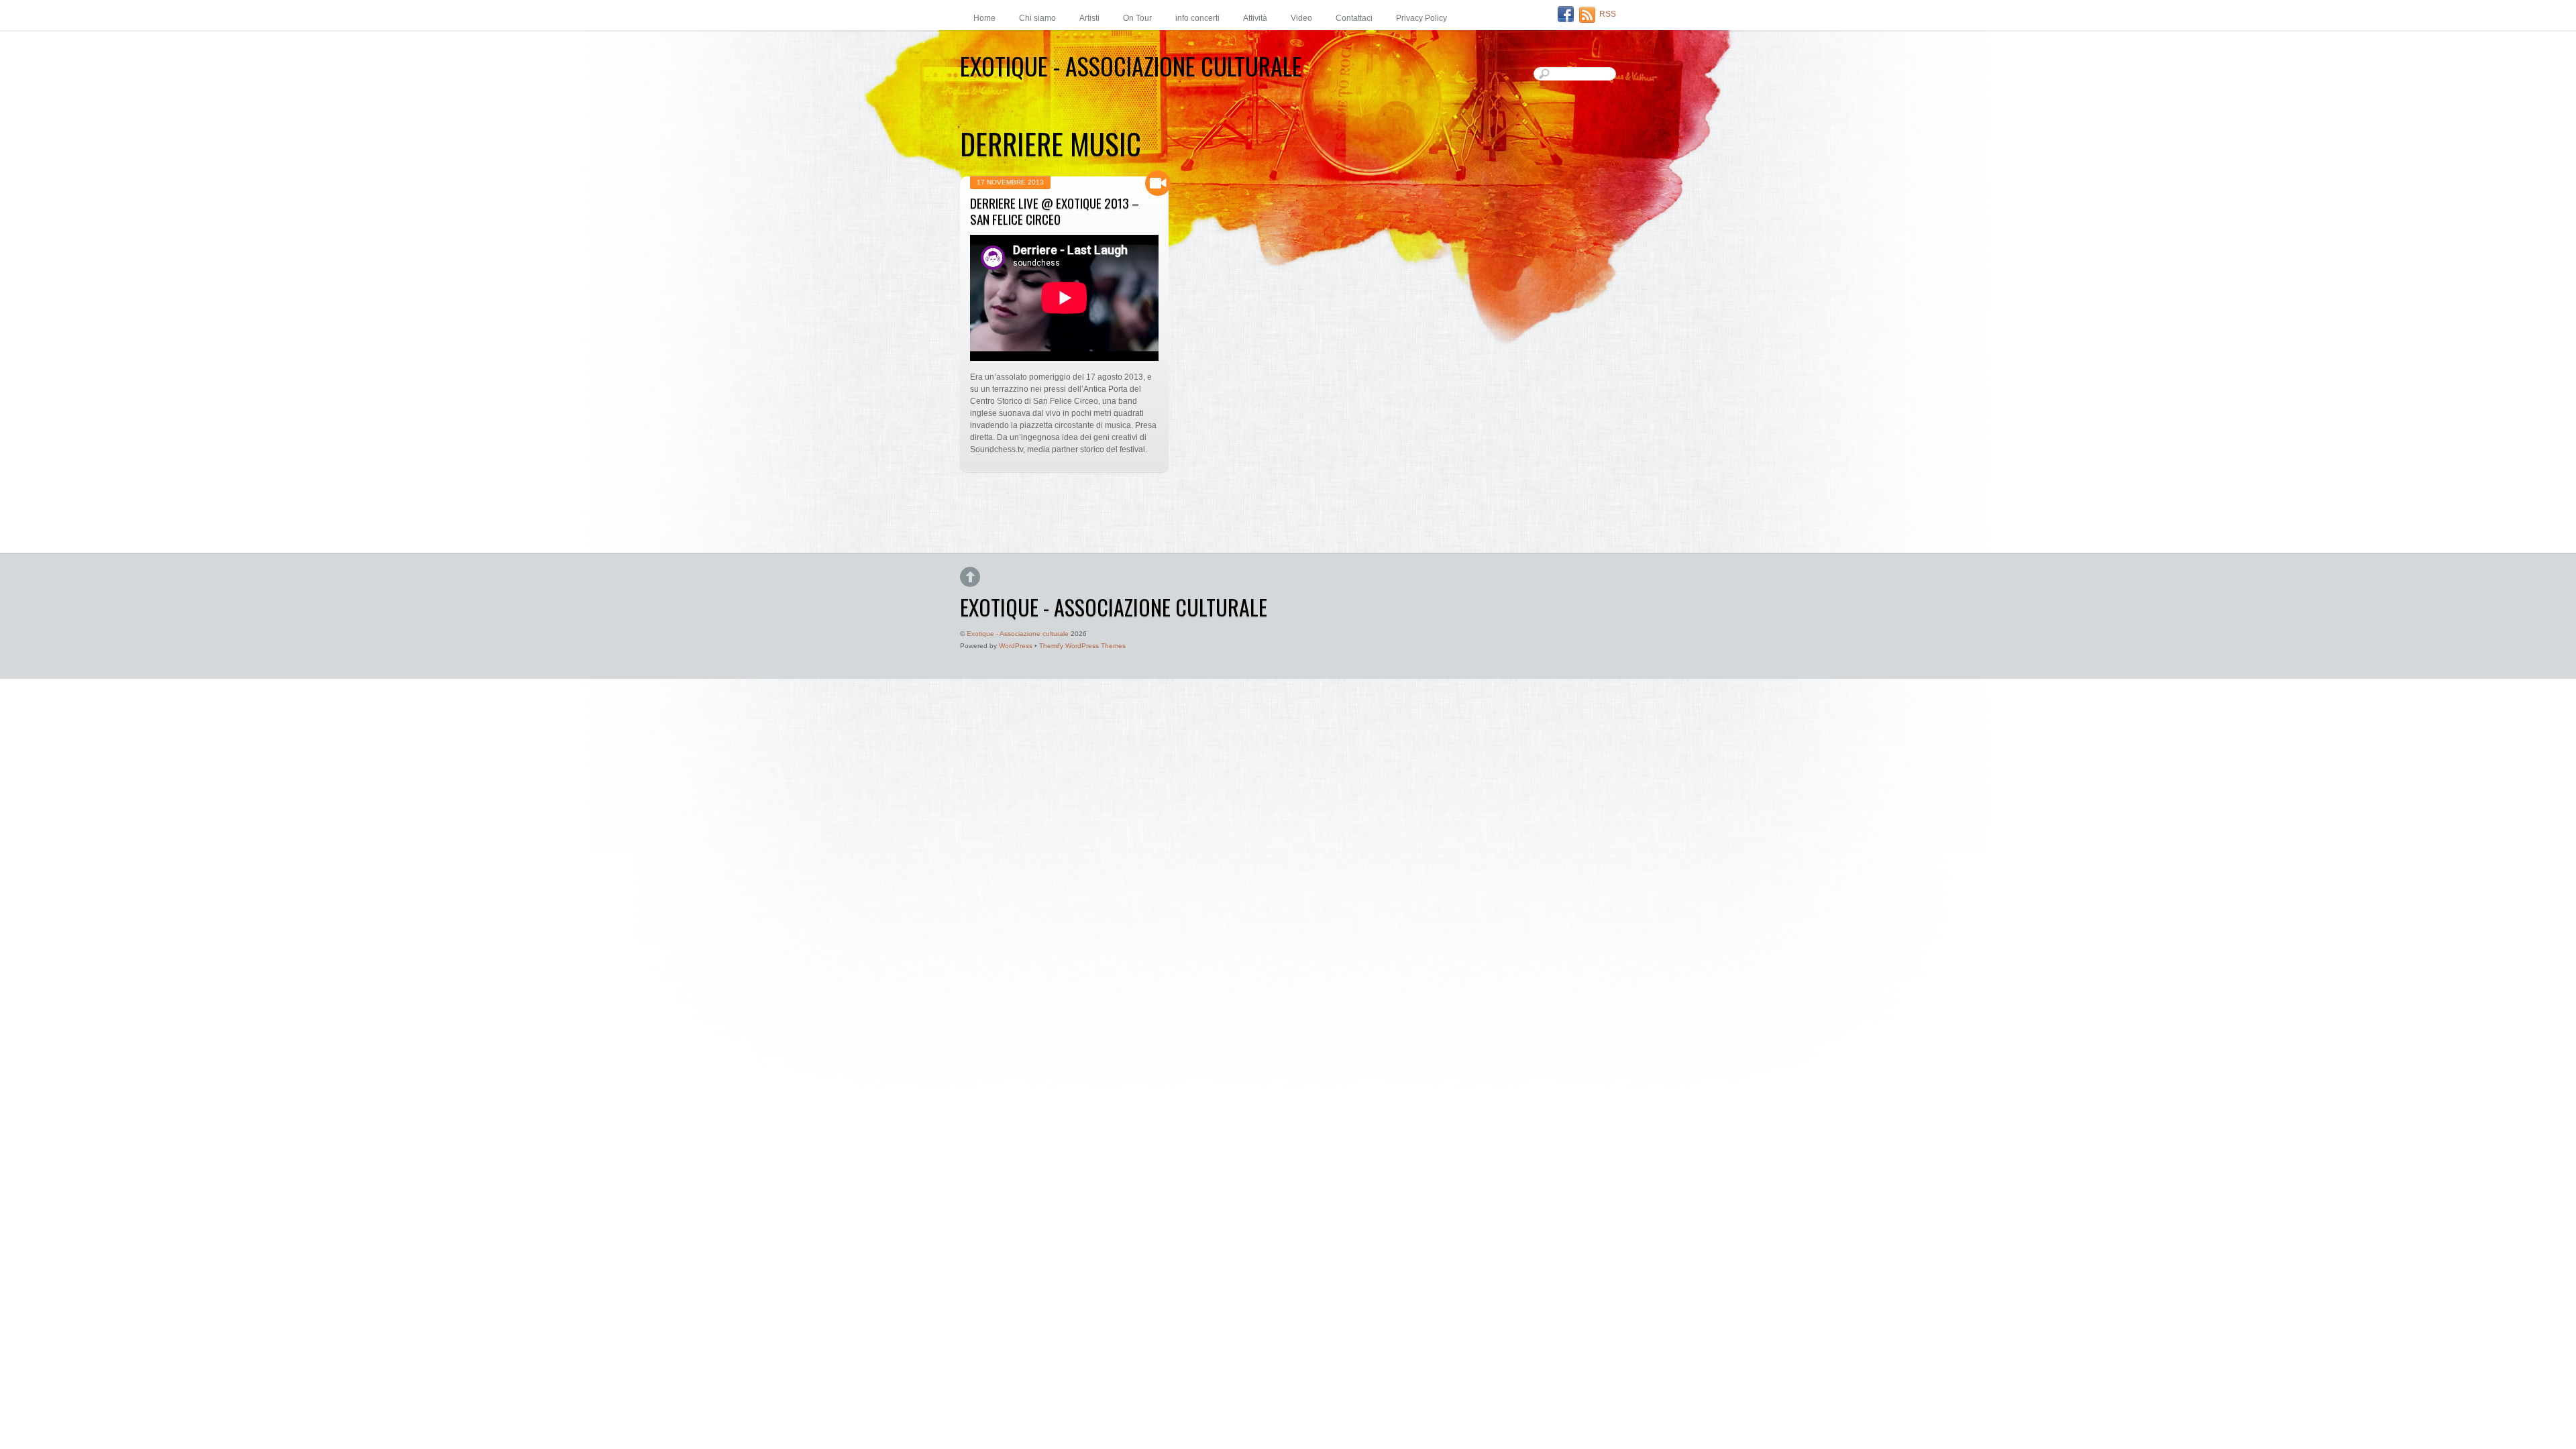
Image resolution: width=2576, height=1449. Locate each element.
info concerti (1197, 18)
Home (984, 18)
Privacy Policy (1421, 18)
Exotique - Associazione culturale (1018, 634)
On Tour (1137, 18)
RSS (1608, 14)
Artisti (1089, 18)
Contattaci (1354, 18)
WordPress (1016, 646)
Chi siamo (1037, 18)
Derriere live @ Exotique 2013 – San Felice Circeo (1055, 211)
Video (1301, 18)
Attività (1255, 18)
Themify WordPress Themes (1082, 646)
